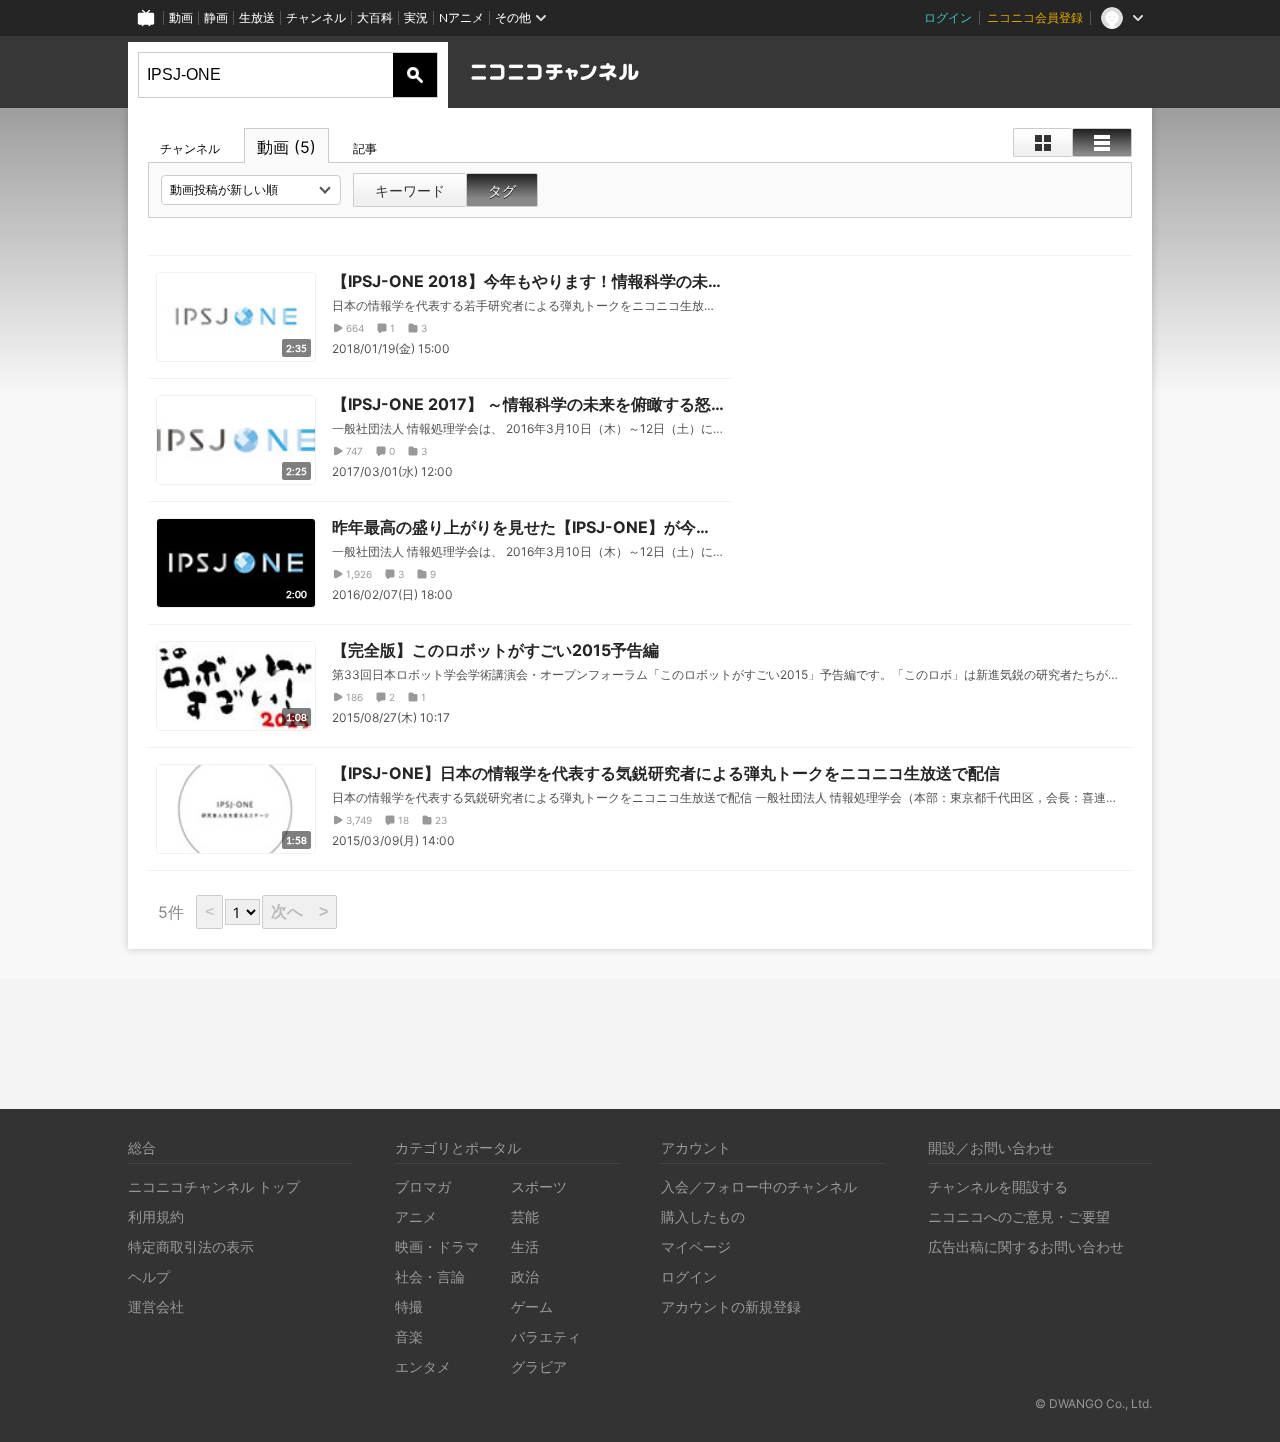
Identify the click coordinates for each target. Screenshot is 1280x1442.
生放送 (257, 17)
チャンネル (316, 17)
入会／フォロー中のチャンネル (759, 1186)
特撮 (409, 1306)
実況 (416, 17)
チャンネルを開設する (998, 1186)
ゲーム (532, 1306)
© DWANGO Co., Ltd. (1093, 1403)
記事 (365, 148)
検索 (415, 75)
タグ (502, 190)
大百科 (375, 17)
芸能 (525, 1216)
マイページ (696, 1246)
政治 (525, 1276)
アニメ (416, 1216)
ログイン (948, 17)
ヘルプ (149, 1276)
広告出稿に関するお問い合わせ (1026, 1246)
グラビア (539, 1366)
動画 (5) (286, 147)
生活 (525, 1246)
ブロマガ (423, 1186)
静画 (216, 17)
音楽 (409, 1336)
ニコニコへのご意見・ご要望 (1019, 1216)
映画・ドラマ (437, 1246)
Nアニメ (461, 17)
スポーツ (539, 1186)
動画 (181, 17)
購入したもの (703, 1216)
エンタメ (423, 1366)
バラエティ (546, 1336)
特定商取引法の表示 (191, 1246)
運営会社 (156, 1306)
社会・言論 (430, 1276)
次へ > (299, 911)
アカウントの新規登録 (731, 1306)
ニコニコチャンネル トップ (214, 1186)
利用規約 (156, 1216)
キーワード (410, 190)
